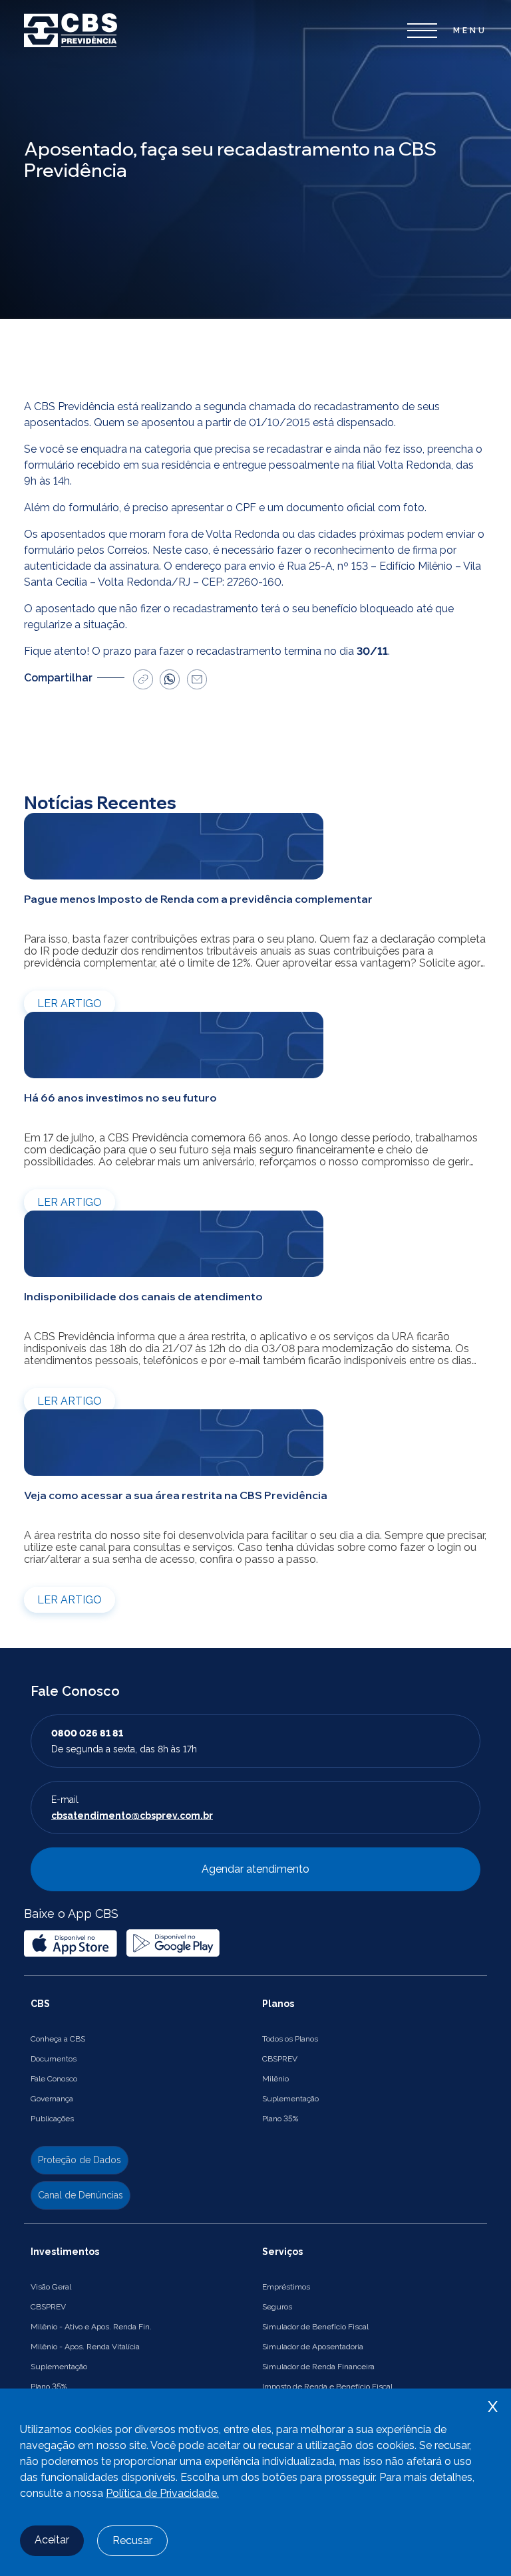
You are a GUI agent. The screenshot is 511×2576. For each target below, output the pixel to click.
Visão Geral (51, 2287)
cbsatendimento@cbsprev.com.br (132, 1815)
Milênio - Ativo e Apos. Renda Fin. (91, 2327)
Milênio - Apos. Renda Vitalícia (85, 2347)
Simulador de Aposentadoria (313, 2347)
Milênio (275, 2079)
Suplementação (290, 2099)
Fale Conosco (54, 2079)
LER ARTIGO (70, 1003)
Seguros (277, 2307)
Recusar (132, 2540)
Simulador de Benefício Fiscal (315, 2327)
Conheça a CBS (58, 2039)
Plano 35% (280, 2119)
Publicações (52, 2119)
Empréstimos (286, 2287)
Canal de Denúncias (81, 2195)
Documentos (54, 2059)
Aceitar (52, 2540)
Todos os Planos (290, 2039)
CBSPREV (280, 2059)
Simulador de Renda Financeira (318, 2367)
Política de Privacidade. (162, 2493)
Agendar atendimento (255, 1869)
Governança (52, 2099)
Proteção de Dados (80, 2160)
